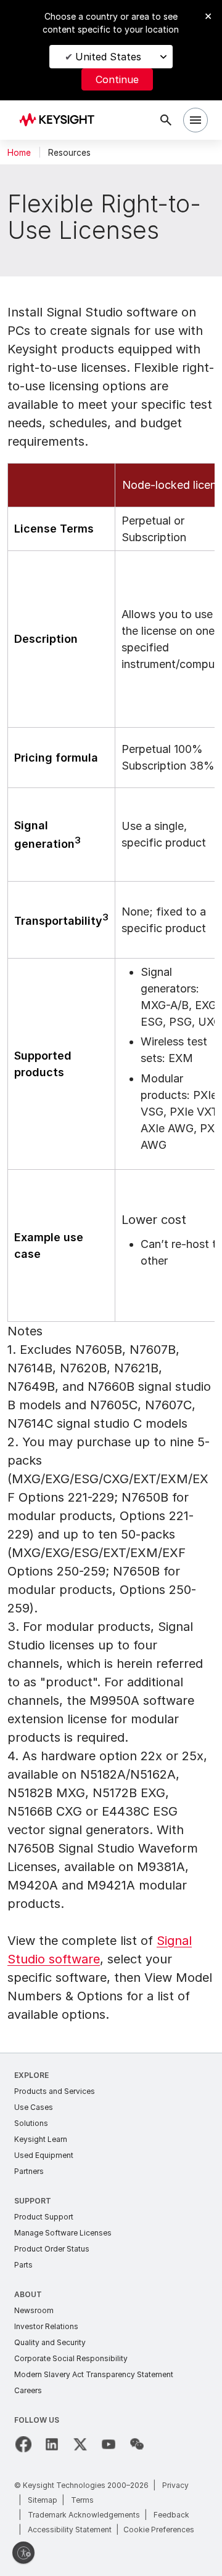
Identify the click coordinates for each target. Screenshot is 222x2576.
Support (33, 2201)
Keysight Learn (41, 2139)
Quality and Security (50, 2342)
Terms (82, 2500)
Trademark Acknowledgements (84, 2515)
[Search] (166, 120)
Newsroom (34, 2310)
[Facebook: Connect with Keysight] (23, 2444)
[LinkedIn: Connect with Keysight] (52, 2444)
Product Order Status (52, 2249)
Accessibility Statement (70, 2530)
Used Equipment (44, 2155)
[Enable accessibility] (23, 2553)
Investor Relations (46, 2326)
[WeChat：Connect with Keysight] (137, 2444)
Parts (23, 2265)
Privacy (175, 2485)
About (28, 2294)
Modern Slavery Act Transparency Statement (94, 2374)
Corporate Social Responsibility (71, 2358)
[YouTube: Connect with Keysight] (109, 2444)
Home (19, 153)
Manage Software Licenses (63, 2233)
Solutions (31, 2123)
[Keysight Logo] (61, 120)
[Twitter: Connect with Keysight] (80, 2444)
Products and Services (55, 2091)
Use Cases (34, 2107)
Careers (28, 2390)
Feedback (171, 2515)
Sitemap (43, 2500)
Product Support (44, 2217)
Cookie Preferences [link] (159, 2530)
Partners (29, 2171)
